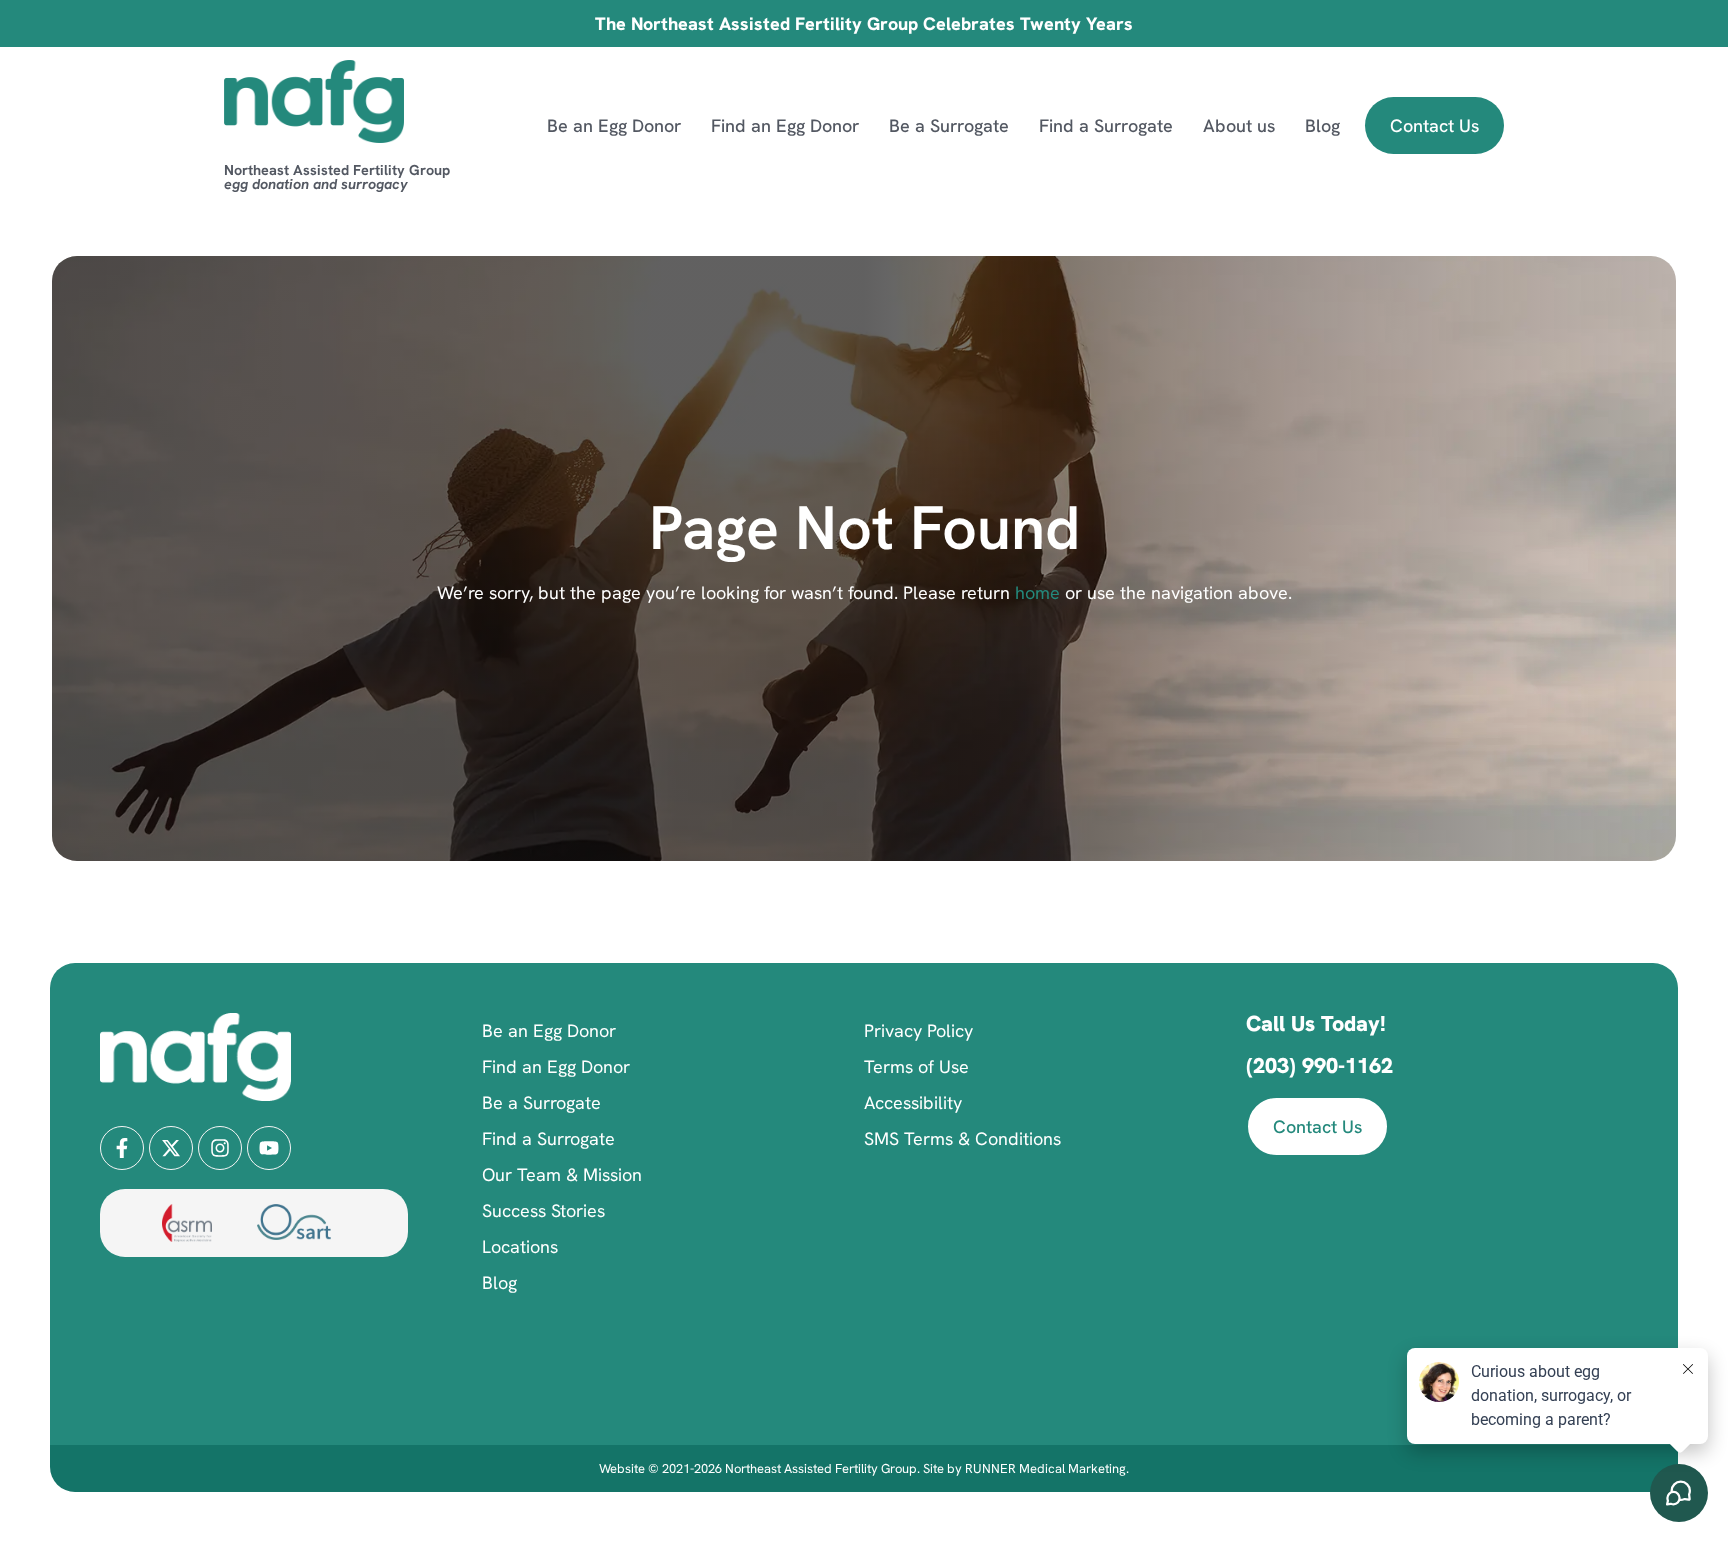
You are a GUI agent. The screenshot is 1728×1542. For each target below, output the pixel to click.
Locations (520, 1246)
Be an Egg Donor (614, 125)
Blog (1322, 125)
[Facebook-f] (122, 1148)
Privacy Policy (918, 1030)
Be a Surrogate (949, 125)
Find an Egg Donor (785, 125)
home (1035, 592)
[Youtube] (269, 1148)
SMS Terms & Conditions (962, 1138)
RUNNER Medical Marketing (1045, 1468)
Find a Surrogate (1106, 125)
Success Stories (543, 1210)
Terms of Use (916, 1066)
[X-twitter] (171, 1148)
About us (1239, 125)
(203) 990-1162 (1319, 1065)
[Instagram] (220, 1148)
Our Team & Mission (562, 1174)
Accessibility (913, 1102)
